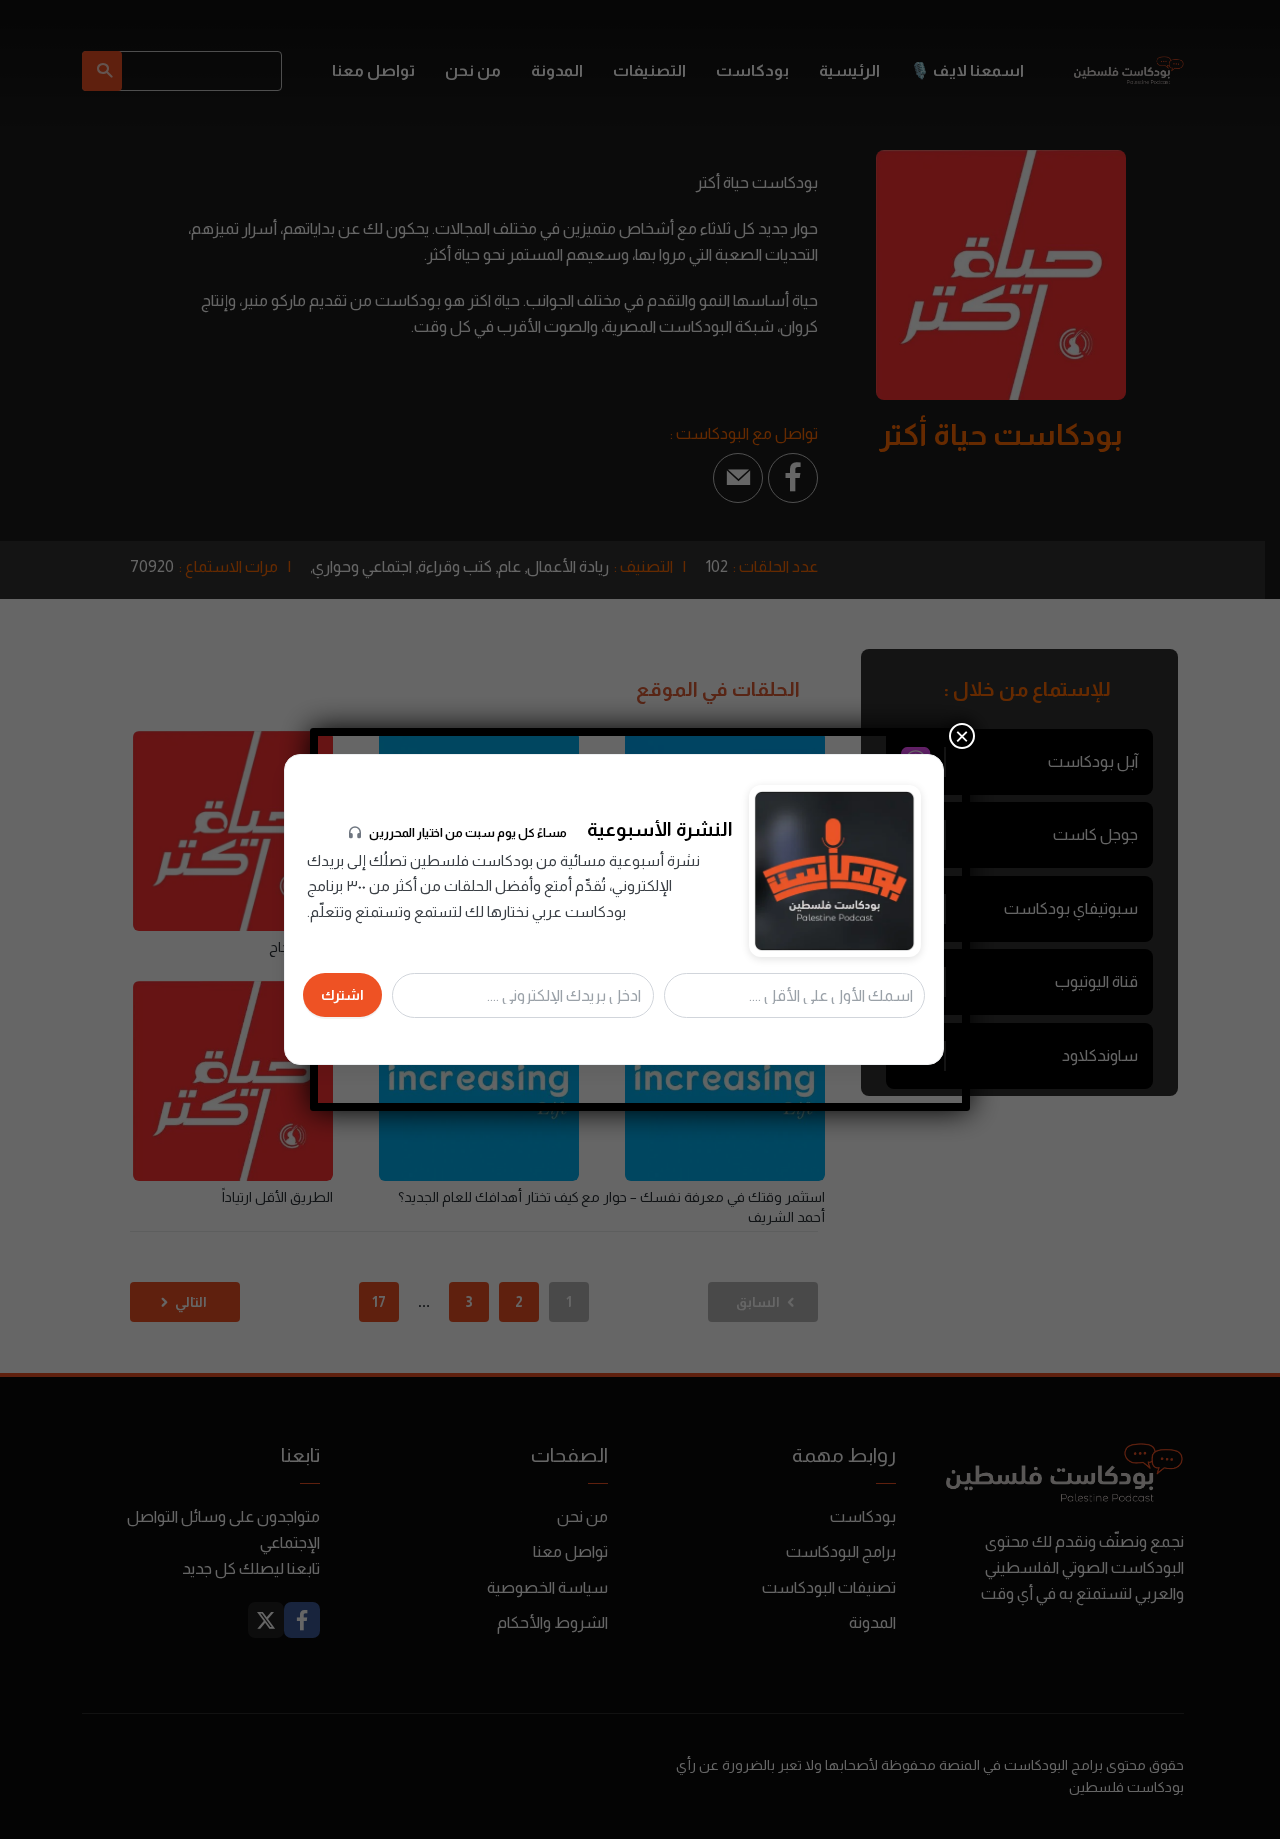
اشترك (342, 995)
